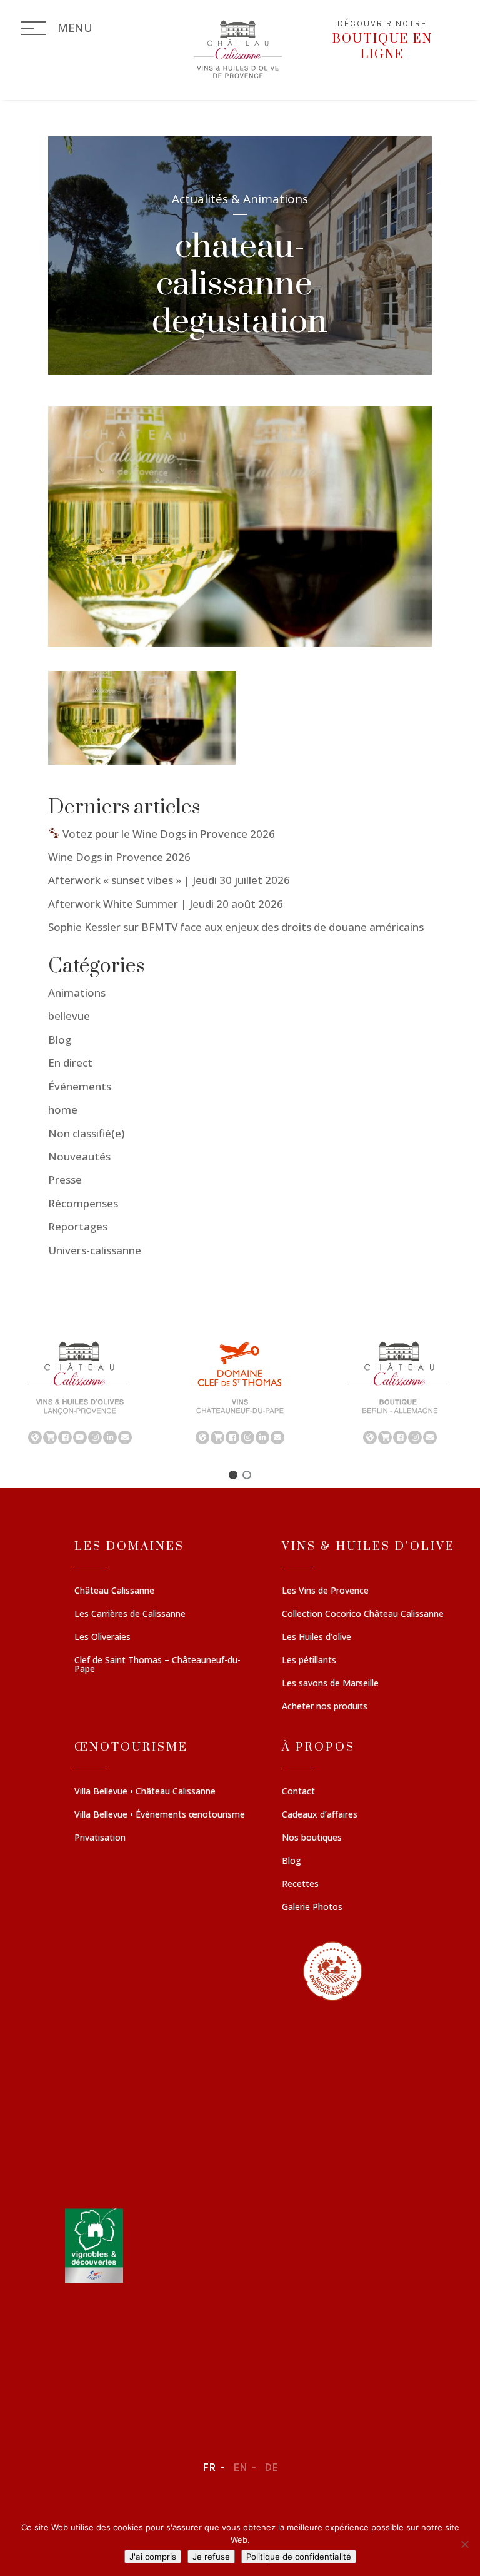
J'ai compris (153, 2557)
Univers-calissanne (95, 1250)
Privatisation (100, 1838)
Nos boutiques (312, 1838)
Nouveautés (79, 1156)
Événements (80, 1086)
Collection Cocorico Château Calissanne (363, 1614)
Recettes (300, 1884)
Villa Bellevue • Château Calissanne (145, 1792)
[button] (80, 1392)
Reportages (78, 1226)
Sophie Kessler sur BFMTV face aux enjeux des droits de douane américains (236, 927)
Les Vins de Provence (325, 1591)
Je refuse (211, 2557)
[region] (240, 1392)
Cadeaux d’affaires (320, 1815)
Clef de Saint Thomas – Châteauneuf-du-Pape (157, 1665)
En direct (70, 1063)
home (63, 1109)
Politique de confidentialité (299, 2557)
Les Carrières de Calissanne (130, 1614)
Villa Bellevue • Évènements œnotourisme (160, 1815)
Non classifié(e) (86, 1133)
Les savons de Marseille (330, 1684)
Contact (298, 1792)
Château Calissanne (114, 1591)
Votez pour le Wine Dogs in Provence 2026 (167, 834)
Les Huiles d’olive (317, 1638)
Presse (65, 1180)
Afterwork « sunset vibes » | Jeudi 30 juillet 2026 (169, 880)
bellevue (69, 1016)
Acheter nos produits (325, 1707)
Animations (77, 993)
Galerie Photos (312, 1908)
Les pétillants (309, 1661)
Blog (60, 1039)
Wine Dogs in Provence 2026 (119, 857)
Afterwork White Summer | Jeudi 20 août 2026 (166, 904)
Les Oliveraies (102, 1638)
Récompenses (83, 1203)
